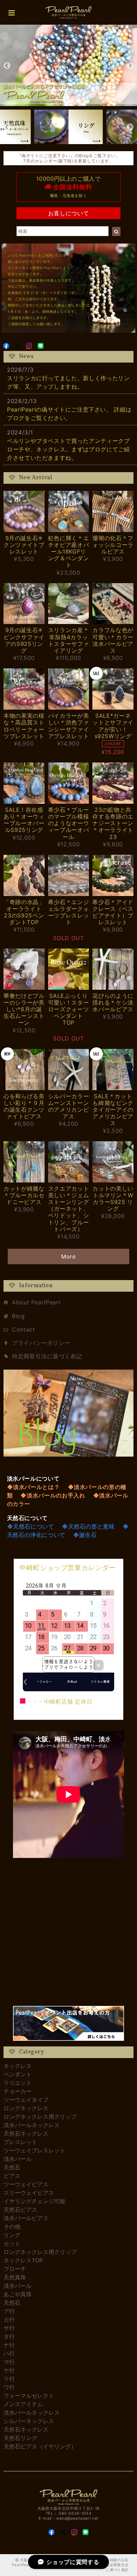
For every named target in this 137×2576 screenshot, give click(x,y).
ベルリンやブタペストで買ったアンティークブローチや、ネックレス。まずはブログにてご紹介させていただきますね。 (68, 449)
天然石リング (20, 2438)
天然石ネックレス (26, 2133)
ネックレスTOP (23, 2260)
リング (12, 2235)
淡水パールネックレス (32, 2125)
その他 (12, 2226)
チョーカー (18, 2091)
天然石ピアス (20, 2210)
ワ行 (9, 2387)
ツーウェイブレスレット (34, 2150)
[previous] (7, 66)
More (68, 1256)
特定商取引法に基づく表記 (47, 1356)
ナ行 (9, 2345)
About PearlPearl (36, 1302)
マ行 (9, 2362)
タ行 (9, 2336)
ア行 (9, 2311)
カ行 (9, 2319)
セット (12, 2243)
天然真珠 (15, 2277)
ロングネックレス (26, 2108)
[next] (130, 66)
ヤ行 (9, 2370)
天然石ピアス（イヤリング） (40, 2446)
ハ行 (9, 2353)
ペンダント (18, 2074)
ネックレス (18, 2066)
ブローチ (15, 2269)
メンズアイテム (23, 2404)
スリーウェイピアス (29, 2193)
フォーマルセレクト (29, 2396)
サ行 (9, 2328)
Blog (18, 1316)
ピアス (12, 2176)
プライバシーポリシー (41, 1343)
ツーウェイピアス (26, 2184)
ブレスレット (20, 2142)
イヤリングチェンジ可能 (34, 2201)
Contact (23, 1329)
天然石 (12, 2167)
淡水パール (18, 2159)
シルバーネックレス (29, 2421)
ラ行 (9, 2379)
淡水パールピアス (26, 2218)
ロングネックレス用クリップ (40, 2117)
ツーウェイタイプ (26, 2100)
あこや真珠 (18, 2294)
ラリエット (18, 2083)
